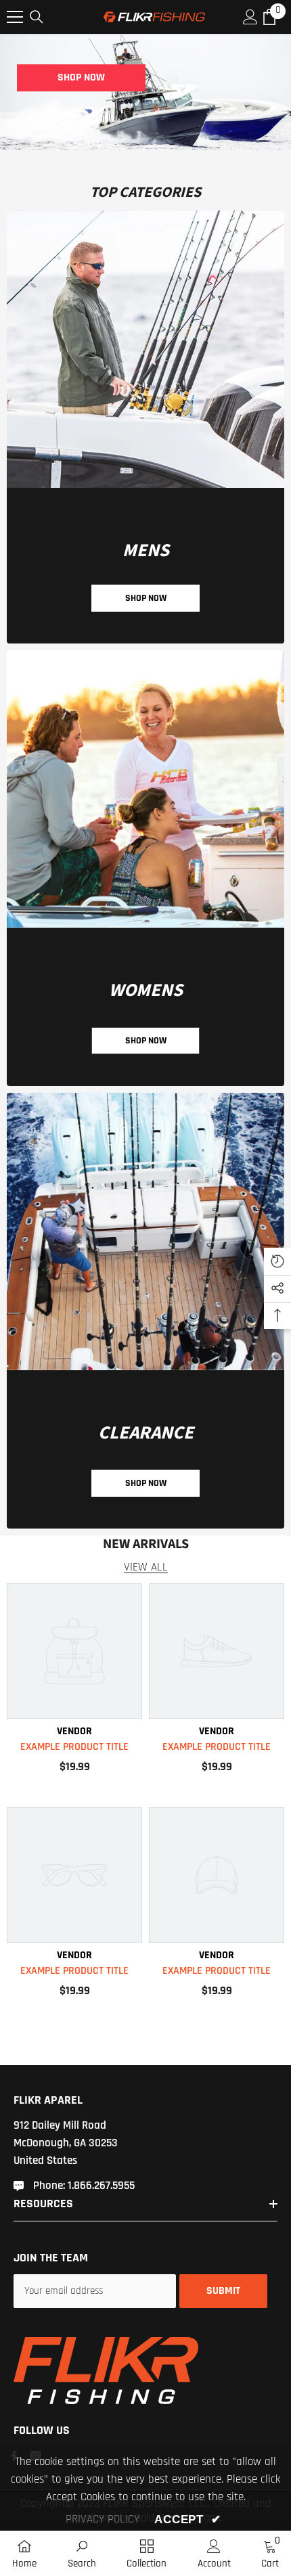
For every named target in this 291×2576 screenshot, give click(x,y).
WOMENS (146, 990)
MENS (146, 550)
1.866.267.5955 (101, 2186)
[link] (145, 349)
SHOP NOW (81, 77)
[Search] (37, 17)
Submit (223, 2291)
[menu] (15, 17)
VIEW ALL (146, 1567)
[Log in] (250, 17)
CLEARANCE (146, 1433)
